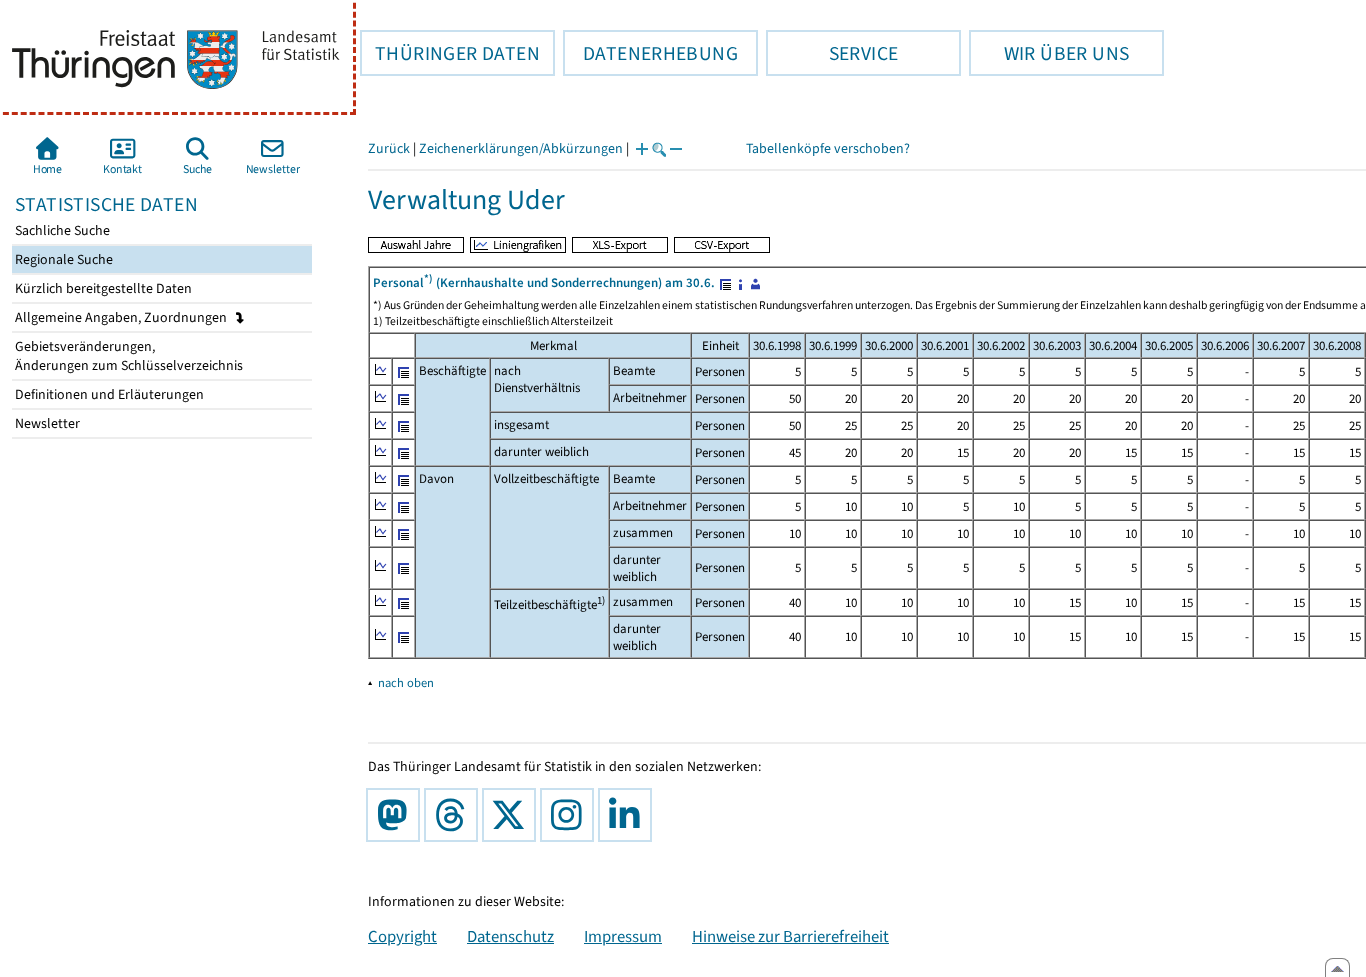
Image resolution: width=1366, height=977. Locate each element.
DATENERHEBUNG (650, 53)
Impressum (623, 936)
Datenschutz (510, 936)
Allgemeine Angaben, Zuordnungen (122, 317)
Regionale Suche (62, 259)
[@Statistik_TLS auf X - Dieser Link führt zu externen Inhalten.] (513, 815)
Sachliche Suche (61, 230)
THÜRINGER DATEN (450, 53)
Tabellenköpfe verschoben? (828, 148)
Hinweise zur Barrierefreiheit (790, 936)
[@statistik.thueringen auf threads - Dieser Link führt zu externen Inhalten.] (455, 815)
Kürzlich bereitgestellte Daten (102, 288)
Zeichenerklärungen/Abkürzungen (521, 148)
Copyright (402, 936)
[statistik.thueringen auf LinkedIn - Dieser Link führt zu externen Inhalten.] (629, 815)
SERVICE (832, 53)
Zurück (389, 148)
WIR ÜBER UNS (1049, 53)
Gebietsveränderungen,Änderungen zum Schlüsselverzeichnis (127, 356)
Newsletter (46, 423)
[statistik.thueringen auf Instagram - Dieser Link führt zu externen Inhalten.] (571, 815)
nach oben (406, 682)
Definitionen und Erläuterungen (108, 394)
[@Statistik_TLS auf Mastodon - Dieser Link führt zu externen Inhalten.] (397, 815)
